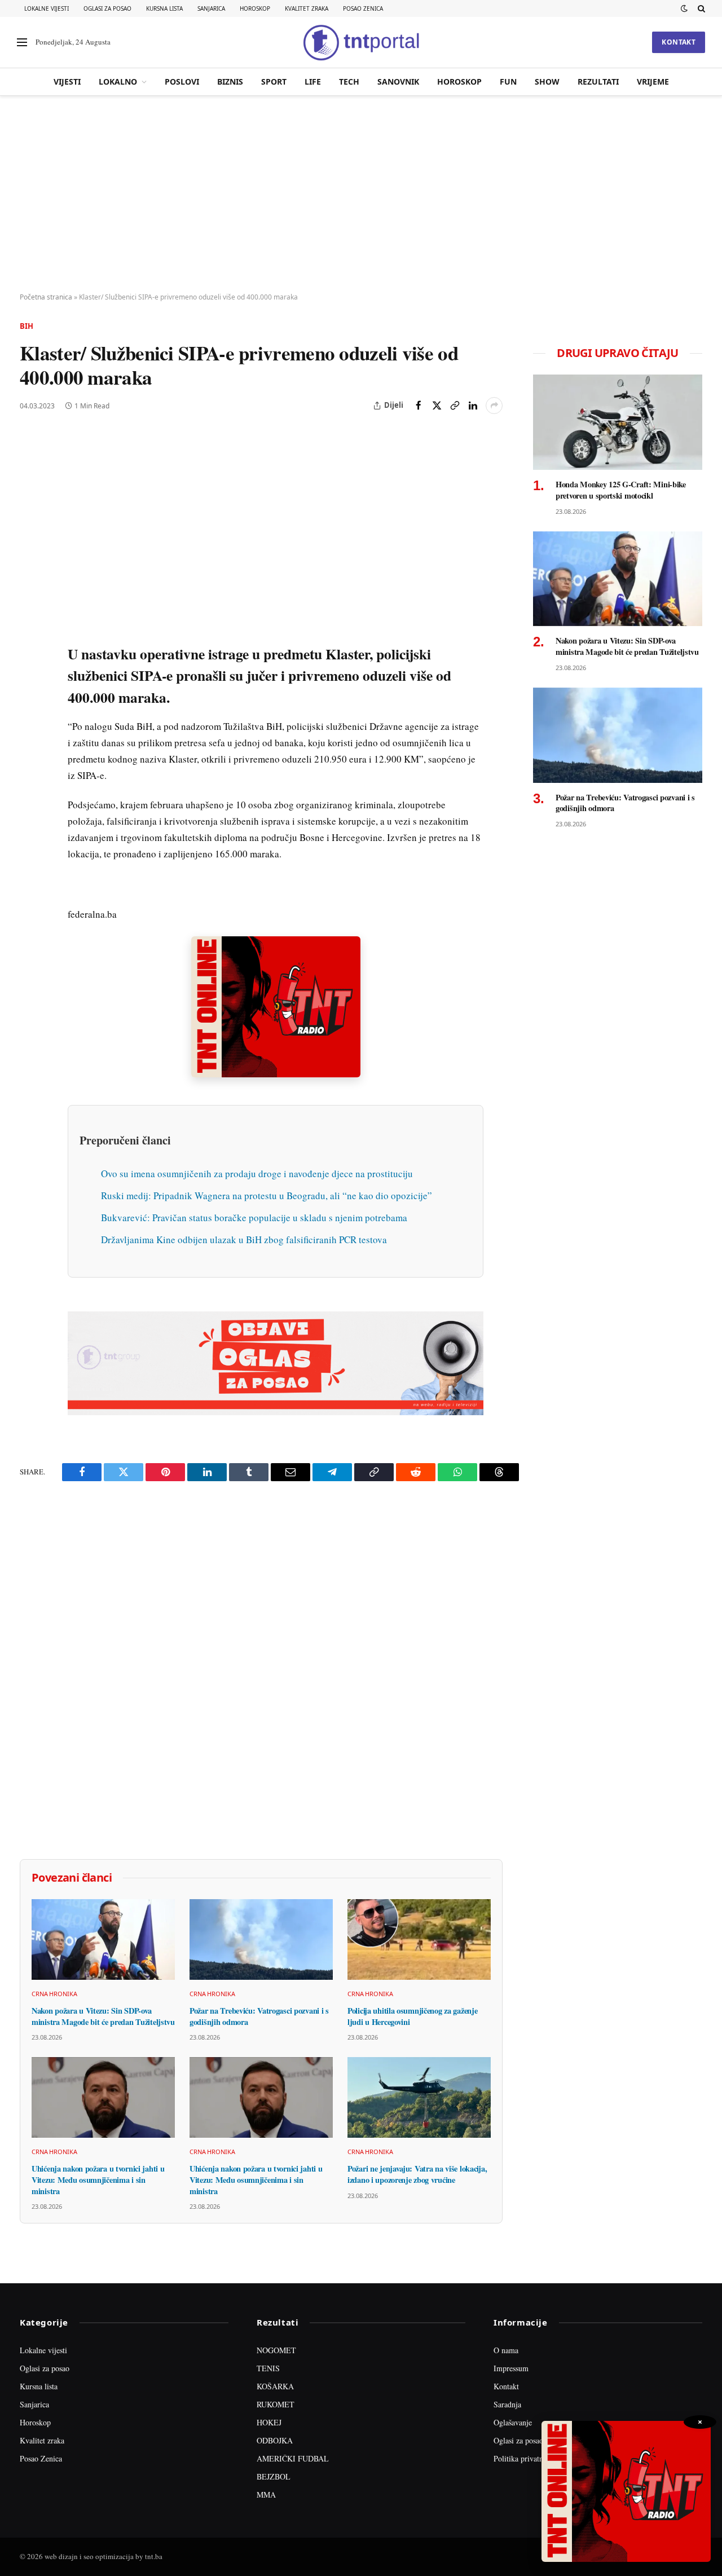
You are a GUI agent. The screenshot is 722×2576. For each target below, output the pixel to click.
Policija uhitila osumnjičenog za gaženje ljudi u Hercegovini (412, 2016)
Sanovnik (398, 82)
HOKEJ (269, 2422)
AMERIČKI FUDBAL (293, 2458)
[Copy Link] (455, 406)
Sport (274, 82)
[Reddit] (30, 624)
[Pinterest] (30, 521)
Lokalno (118, 82)
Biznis (230, 82)
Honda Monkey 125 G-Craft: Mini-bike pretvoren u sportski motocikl (621, 490)
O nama (506, 2350)
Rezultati (598, 82)
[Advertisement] (361, 195)
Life (313, 82)
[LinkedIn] (30, 598)
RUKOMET (276, 2404)
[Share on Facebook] (419, 406)
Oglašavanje (513, 2422)
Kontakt (679, 42)
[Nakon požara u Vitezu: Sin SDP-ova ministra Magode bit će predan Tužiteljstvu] (103, 1939)
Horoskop (255, 8)
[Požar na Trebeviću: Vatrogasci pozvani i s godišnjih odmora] (261, 1939)
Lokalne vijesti (47, 8)
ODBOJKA (275, 2440)
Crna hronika (54, 1994)
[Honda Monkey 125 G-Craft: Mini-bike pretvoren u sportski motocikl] (618, 422)
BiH (27, 326)
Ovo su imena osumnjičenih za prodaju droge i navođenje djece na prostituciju (257, 1173)
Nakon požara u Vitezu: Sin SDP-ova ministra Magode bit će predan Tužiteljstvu (103, 2016)
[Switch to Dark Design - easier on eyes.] (684, 8)
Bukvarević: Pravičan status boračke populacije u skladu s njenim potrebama (254, 1217)
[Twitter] (30, 495)
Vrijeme (653, 82)
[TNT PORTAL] (361, 42)
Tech (349, 82)
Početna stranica (46, 297)
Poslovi (182, 82)
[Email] (30, 547)
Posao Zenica (363, 8)
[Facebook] (30, 469)
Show (547, 82)
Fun (508, 82)
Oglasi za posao (107, 8)
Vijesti (67, 82)
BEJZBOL (274, 2476)
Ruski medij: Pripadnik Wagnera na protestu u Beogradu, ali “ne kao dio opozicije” (267, 1195)
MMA (266, 2494)
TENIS (268, 2368)
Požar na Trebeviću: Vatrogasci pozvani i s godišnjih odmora (259, 2016)
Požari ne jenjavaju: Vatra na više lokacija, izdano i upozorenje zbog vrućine (417, 2174)
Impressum (511, 2368)
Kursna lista (164, 8)
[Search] (700, 8)
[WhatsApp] (30, 676)
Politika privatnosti (524, 2458)
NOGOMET (276, 2350)
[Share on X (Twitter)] (437, 406)
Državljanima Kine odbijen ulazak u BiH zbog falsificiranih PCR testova (244, 1239)
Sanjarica (211, 8)
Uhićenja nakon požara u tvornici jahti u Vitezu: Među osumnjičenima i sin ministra (98, 2180)
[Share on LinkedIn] (473, 406)
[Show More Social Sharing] (494, 406)
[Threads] (30, 702)
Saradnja (507, 2404)
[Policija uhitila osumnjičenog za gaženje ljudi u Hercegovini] (419, 1939)
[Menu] (22, 43)
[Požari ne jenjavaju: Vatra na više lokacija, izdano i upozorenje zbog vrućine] (419, 2097)
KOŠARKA (275, 2386)
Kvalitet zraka (307, 8)
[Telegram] (30, 650)
